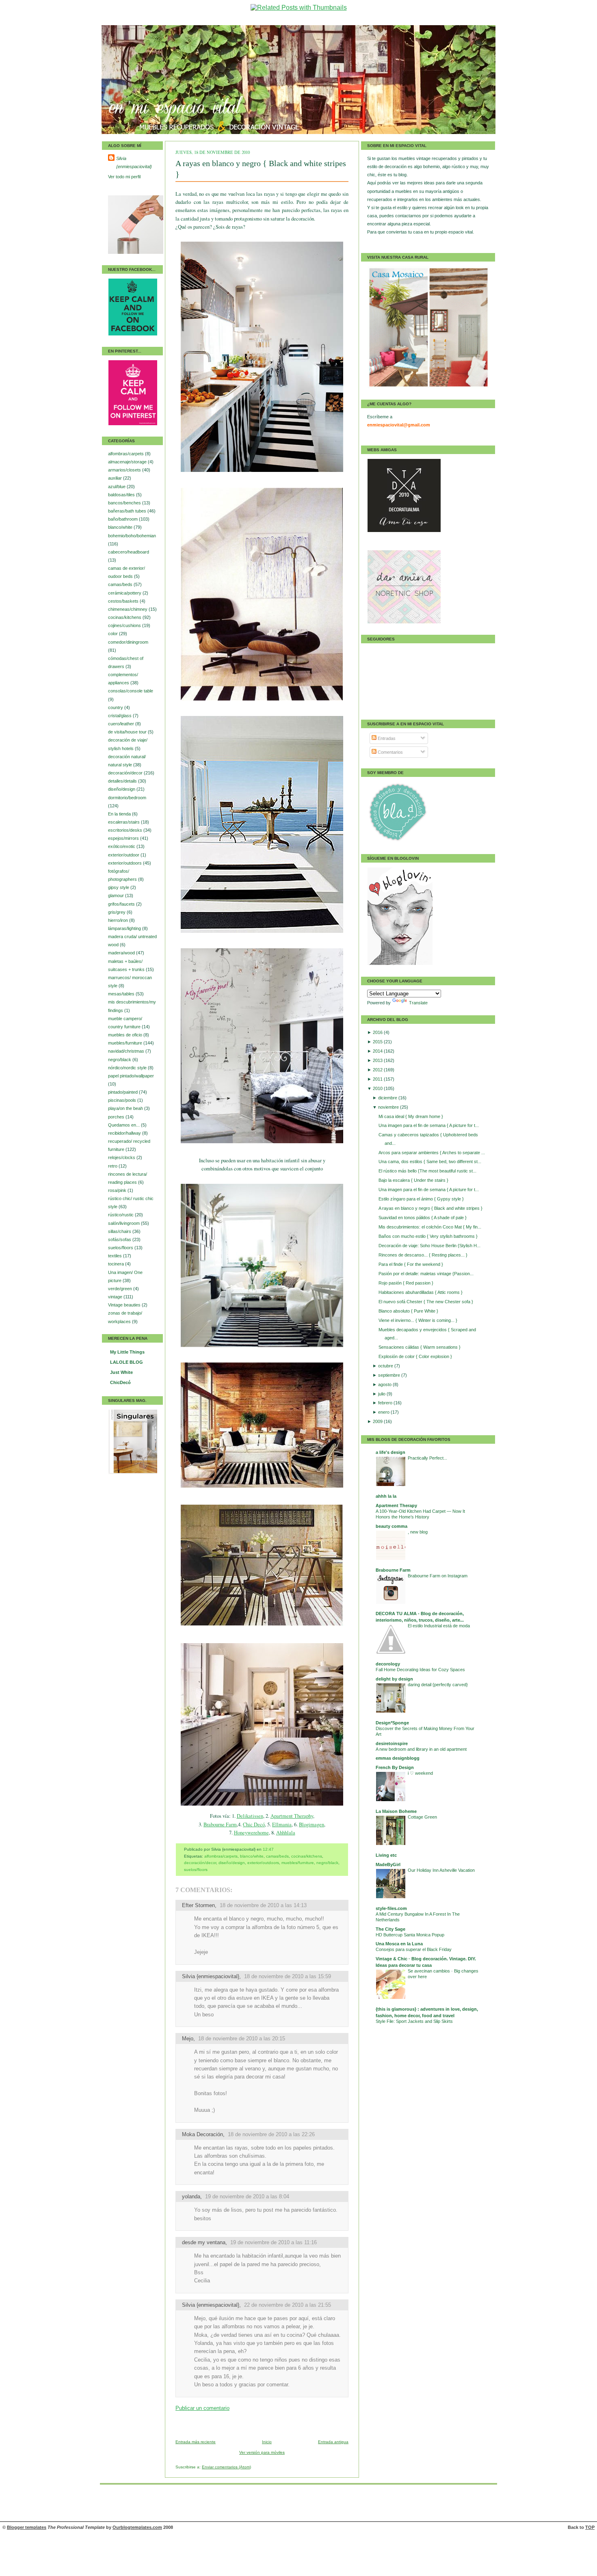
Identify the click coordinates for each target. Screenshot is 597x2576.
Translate (418, 1003)
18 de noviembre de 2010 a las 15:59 (288, 1976)
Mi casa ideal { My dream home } (411, 1116)
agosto (385, 1384)
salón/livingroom (124, 1223)
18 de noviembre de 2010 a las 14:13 (263, 1905)
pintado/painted (123, 1092)
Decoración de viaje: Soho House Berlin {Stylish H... (429, 1246)
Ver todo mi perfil (124, 177)
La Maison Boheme (396, 1811)
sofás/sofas (120, 1239)
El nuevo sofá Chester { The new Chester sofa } (426, 1302)
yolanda (191, 2196)
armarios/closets (125, 470)
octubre (386, 1366)
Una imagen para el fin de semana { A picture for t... (429, 1125)
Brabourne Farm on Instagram (438, 1576)
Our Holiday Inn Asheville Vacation (441, 1870)
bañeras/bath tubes (128, 511)
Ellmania (282, 1824)
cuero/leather (122, 724)
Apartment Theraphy (292, 1816)
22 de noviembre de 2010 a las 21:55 (288, 2305)
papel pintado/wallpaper (131, 1076)
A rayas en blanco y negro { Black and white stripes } (430, 1208)
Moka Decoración (202, 2134)
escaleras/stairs (124, 822)
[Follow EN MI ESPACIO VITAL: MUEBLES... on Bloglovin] (400, 964)
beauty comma (392, 1526)
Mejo (188, 2039)
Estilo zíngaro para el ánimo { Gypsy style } (421, 1199)
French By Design (395, 1767)
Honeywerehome (251, 1833)
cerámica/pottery (125, 593)
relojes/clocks (122, 1157)
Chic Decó (254, 1824)
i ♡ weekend (420, 1773)
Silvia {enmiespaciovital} (134, 162)
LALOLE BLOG (127, 1362)
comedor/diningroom (128, 642)
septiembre (390, 1375)
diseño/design (122, 789)
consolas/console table (131, 691)
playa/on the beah (126, 1108)
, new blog (418, 1532)
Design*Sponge (392, 1723)
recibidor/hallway (125, 1133)
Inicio (267, 2442)
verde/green (121, 1289)
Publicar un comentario (202, 2408)
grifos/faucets (122, 904)
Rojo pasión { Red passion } (406, 1283)
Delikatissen (250, 1816)
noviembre (389, 1107)
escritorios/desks (126, 830)
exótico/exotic (122, 846)
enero (384, 1412)
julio (382, 1394)
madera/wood (122, 953)
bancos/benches (125, 503)
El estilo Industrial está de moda (439, 1626)
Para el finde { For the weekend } (411, 1264)
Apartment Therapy (396, 1505)
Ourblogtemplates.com (137, 2527)
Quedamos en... (124, 1125)
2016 (378, 1032)
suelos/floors (121, 1248)
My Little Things (127, 1352)
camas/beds (121, 584)
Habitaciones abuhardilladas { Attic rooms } (421, 1292)
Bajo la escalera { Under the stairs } (413, 1180)
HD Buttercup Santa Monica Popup (410, 1935)
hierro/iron (119, 920)
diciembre (388, 1098)
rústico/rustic (121, 1215)
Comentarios (390, 752)
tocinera (117, 1264)
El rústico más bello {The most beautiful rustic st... (427, 1171)
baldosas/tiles (122, 495)
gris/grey (117, 912)
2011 (378, 1079)
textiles (116, 1256)
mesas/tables (122, 994)
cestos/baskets (124, 601)
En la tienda (120, 814)
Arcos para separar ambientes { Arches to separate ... (432, 1153)
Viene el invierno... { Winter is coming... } (418, 1320)
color (114, 634)
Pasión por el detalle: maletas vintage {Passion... (426, 1274)
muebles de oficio (126, 1035)
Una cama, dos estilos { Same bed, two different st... (430, 1161)
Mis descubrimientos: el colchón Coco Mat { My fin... (430, 1227)
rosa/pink (118, 1190)
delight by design (394, 1679)
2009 (378, 1421)
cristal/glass (120, 716)
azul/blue (117, 487)
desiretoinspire (392, 1743)
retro (113, 1166)
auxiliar (116, 478)
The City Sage (390, 1929)
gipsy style (119, 887)
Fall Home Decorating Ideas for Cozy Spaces (420, 1670)
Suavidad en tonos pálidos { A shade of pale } (423, 1218)
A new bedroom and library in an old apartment (421, 1749)
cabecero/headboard (129, 552)
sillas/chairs (120, 1231)
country (116, 707)
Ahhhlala (286, 1833)
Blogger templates (27, 2527)
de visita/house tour (128, 732)
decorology (388, 1664)
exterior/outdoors (125, 863)
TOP (590, 2527)
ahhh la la (386, 1496)
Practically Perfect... (427, 1458)
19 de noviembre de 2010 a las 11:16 (274, 2242)
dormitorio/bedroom (127, 798)
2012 (378, 1070)
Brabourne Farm (220, 1824)
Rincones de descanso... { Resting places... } (423, 1255)
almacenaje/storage (128, 462)
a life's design (390, 1452)
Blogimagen (311, 1824)
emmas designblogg (398, 1758)
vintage (116, 1297)
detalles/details (123, 781)
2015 (378, 1042)
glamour (117, 895)
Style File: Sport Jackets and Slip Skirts (414, 2021)
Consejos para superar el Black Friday (414, 1949)
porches (117, 1117)
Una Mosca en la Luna (399, 1944)
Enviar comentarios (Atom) (226, 2467)
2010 (378, 1088)
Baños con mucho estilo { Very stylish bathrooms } (428, 1236)
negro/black (120, 1060)
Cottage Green (422, 1817)
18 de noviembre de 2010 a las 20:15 (242, 2039)
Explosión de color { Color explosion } (415, 1356)
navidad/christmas (127, 1051)
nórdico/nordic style (128, 1068)
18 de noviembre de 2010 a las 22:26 (271, 2134)
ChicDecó (120, 1382)
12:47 (268, 1849)
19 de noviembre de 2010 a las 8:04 (247, 2196)
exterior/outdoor (124, 855)
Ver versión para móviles (262, 2452)
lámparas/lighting (125, 928)
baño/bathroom (123, 519)
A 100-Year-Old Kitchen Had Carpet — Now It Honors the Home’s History (420, 1514)
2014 (378, 1051)
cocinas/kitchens (125, 617)
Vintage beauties (125, 1305)
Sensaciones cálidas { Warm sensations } (420, 1347)
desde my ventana (204, 2242)
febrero (386, 1403)
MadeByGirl (388, 1864)
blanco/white (121, 527)
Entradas (386, 738)
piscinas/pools (123, 1100)
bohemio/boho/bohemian (132, 536)
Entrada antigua (333, 2442)
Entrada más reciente (196, 2442)
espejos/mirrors (124, 838)
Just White (121, 1372)
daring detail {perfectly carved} (438, 1685)
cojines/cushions (125, 625)
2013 (378, 1060)
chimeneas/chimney (128, 609)
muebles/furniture (126, 1043)
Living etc (386, 1855)
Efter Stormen (198, 1905)
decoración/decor (126, 773)
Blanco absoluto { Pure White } (408, 1311)
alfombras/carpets (127, 454)
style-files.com (391, 1908)
